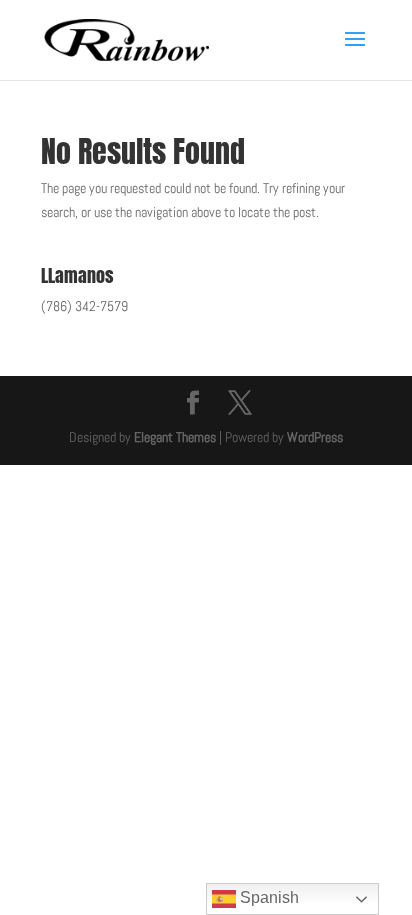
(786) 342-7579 (84, 306)
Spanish (267, 897)
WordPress (315, 437)
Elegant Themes (175, 437)
